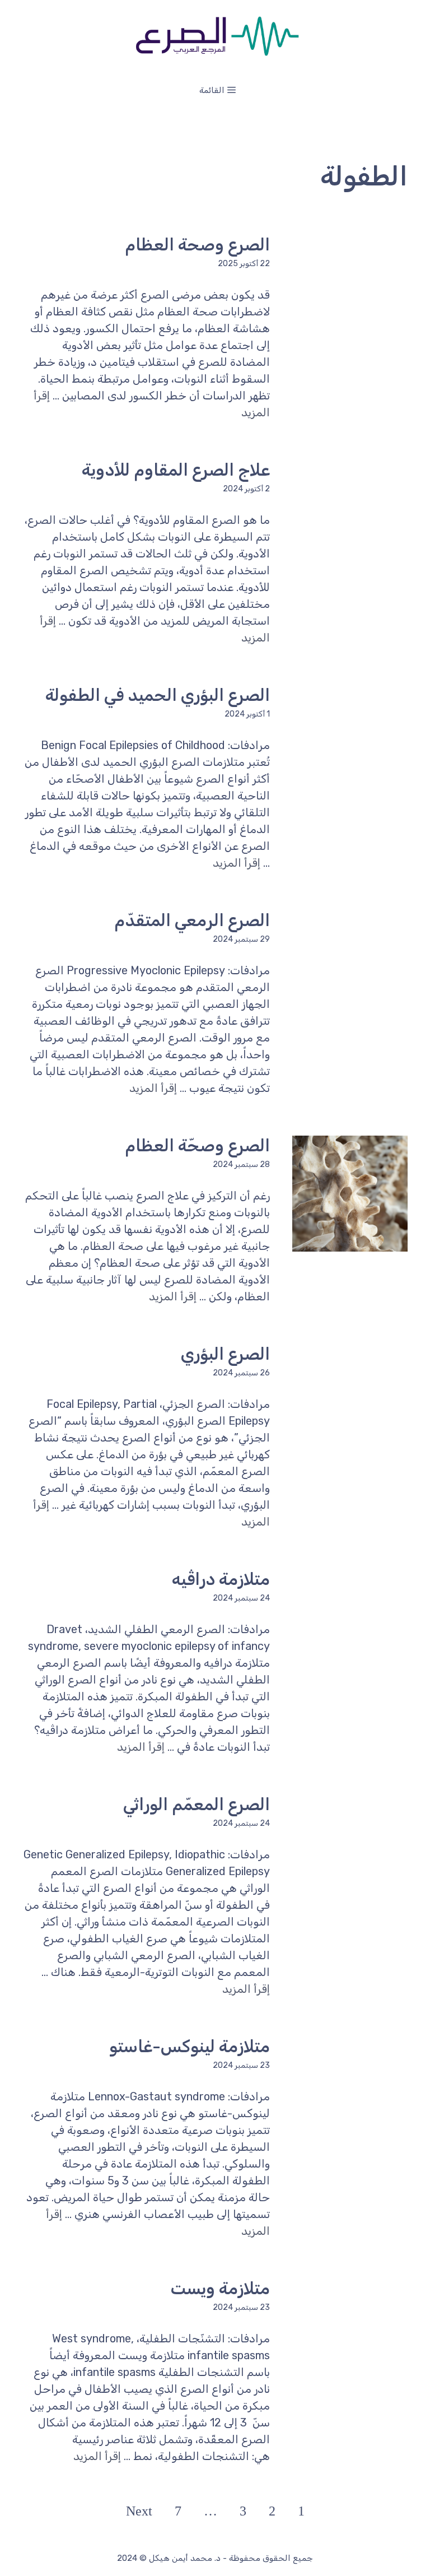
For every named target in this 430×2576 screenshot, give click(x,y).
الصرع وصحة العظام (197, 245)
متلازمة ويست (220, 2289)
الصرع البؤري (225, 1354)
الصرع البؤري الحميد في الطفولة (158, 695)
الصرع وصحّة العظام (197, 1146)
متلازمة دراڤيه (221, 1579)
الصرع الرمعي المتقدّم (192, 920)
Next (139, 2511)
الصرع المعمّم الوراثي (197, 1805)
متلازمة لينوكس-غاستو (190, 2047)
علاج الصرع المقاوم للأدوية (176, 470)
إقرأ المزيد (237, 863)
